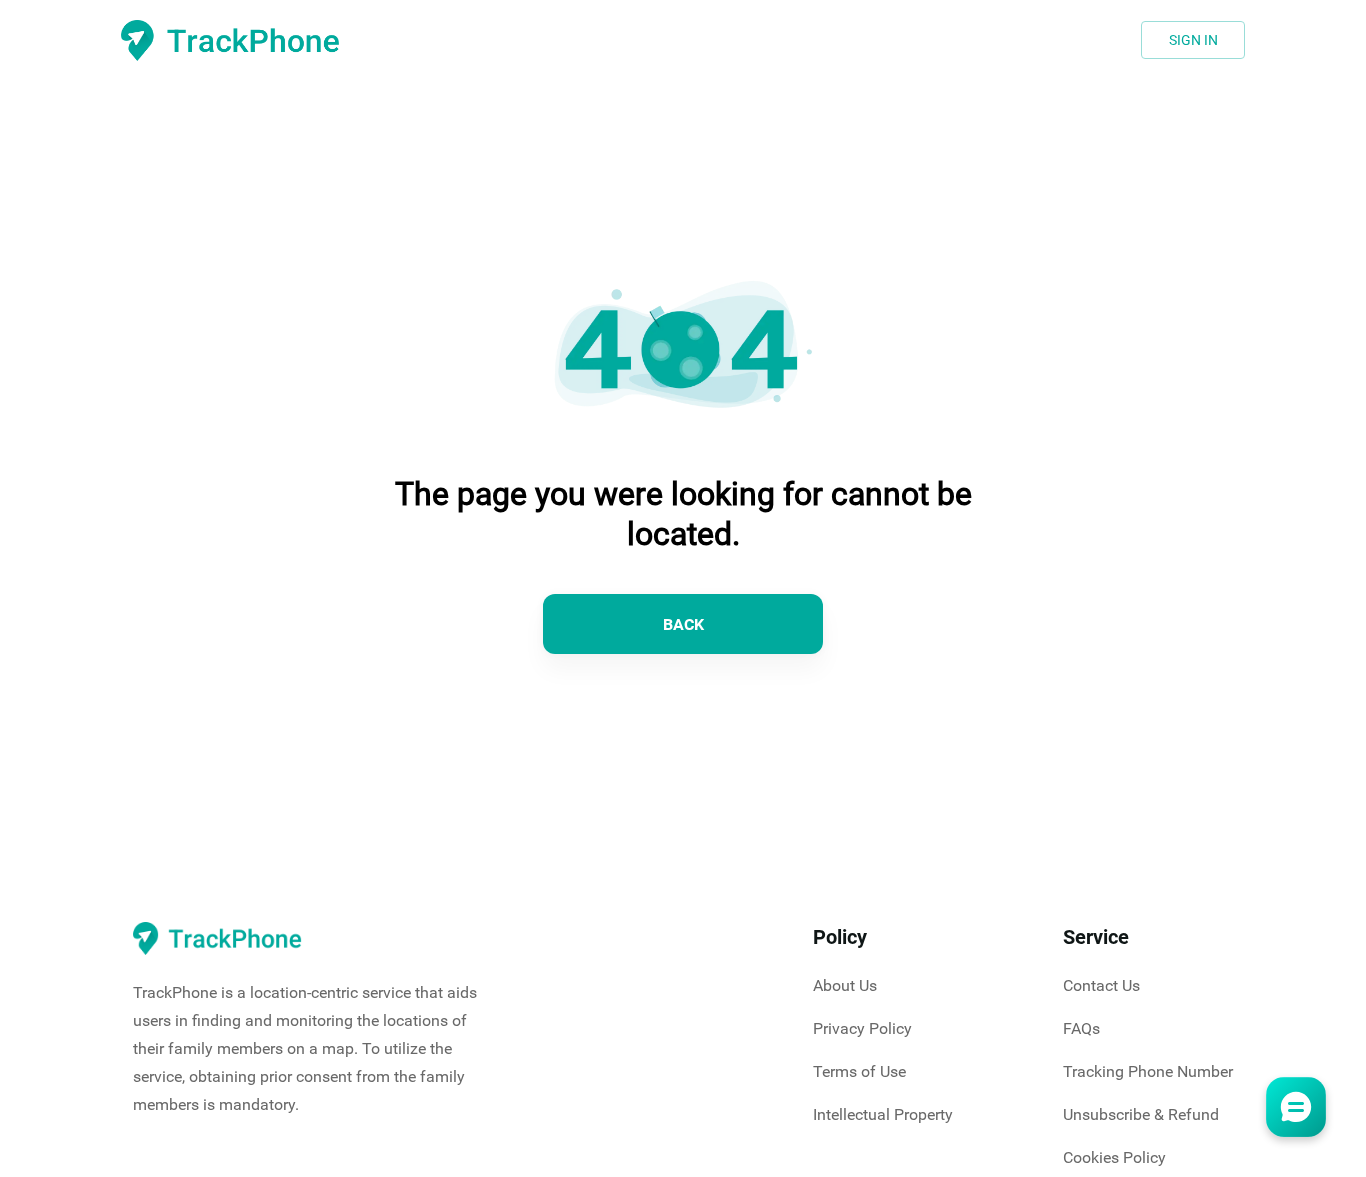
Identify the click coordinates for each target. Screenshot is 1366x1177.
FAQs (1081, 1028)
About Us (845, 985)
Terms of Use (859, 1071)
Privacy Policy (862, 1028)
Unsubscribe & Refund (1141, 1114)
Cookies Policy (1114, 1157)
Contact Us (1101, 985)
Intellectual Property (883, 1114)
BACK (683, 624)
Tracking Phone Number (1148, 1071)
